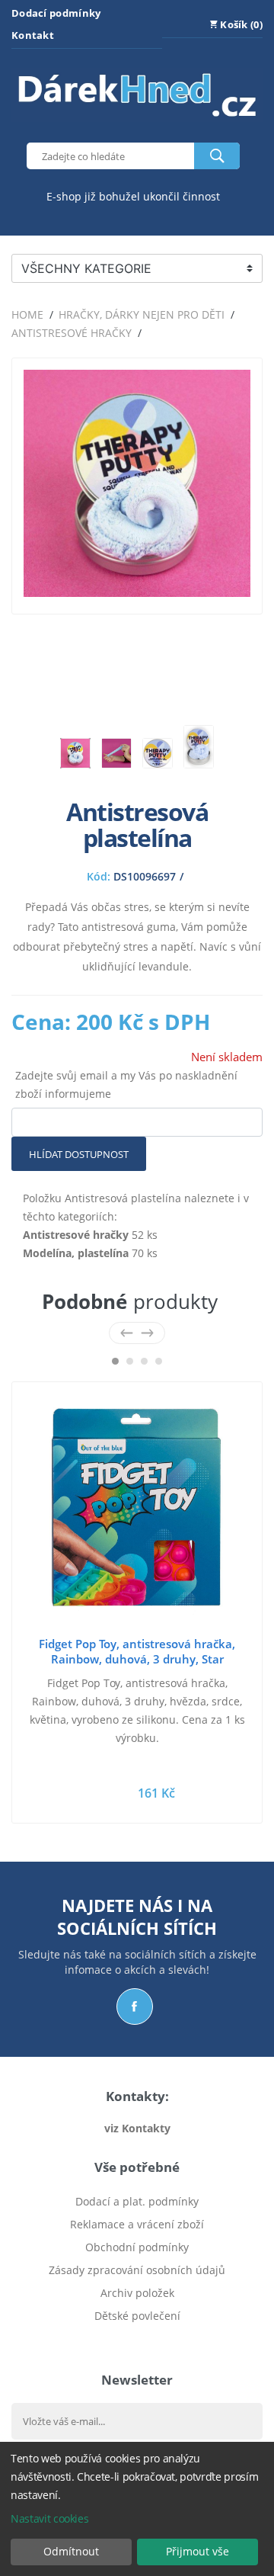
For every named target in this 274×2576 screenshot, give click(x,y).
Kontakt (33, 35)
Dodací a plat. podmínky (137, 2201)
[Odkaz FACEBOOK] (135, 2007)
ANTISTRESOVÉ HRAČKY (72, 333)
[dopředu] (147, 1333)
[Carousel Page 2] (130, 1361)
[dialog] (137, 2509)
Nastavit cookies (49, 2518)
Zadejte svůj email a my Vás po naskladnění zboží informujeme (126, 1084)
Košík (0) (240, 24)
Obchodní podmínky (137, 2247)
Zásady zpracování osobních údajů (137, 2270)
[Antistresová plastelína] (137, 593)
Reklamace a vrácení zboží (137, 2224)
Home (27, 314)
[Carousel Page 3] (144, 1361)
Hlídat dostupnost (79, 1154)
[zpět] (127, 1333)
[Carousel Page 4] (159, 1361)
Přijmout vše (198, 2551)
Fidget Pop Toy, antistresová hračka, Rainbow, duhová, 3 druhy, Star (137, 1651)
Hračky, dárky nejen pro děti (142, 314)
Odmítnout (71, 2551)
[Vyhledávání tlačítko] (217, 156)
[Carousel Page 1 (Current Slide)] (115, 1361)
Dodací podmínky (56, 13)
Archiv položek (137, 2293)
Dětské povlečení (137, 2316)
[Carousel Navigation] (137, 1333)
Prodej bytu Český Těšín (137, 2339)
